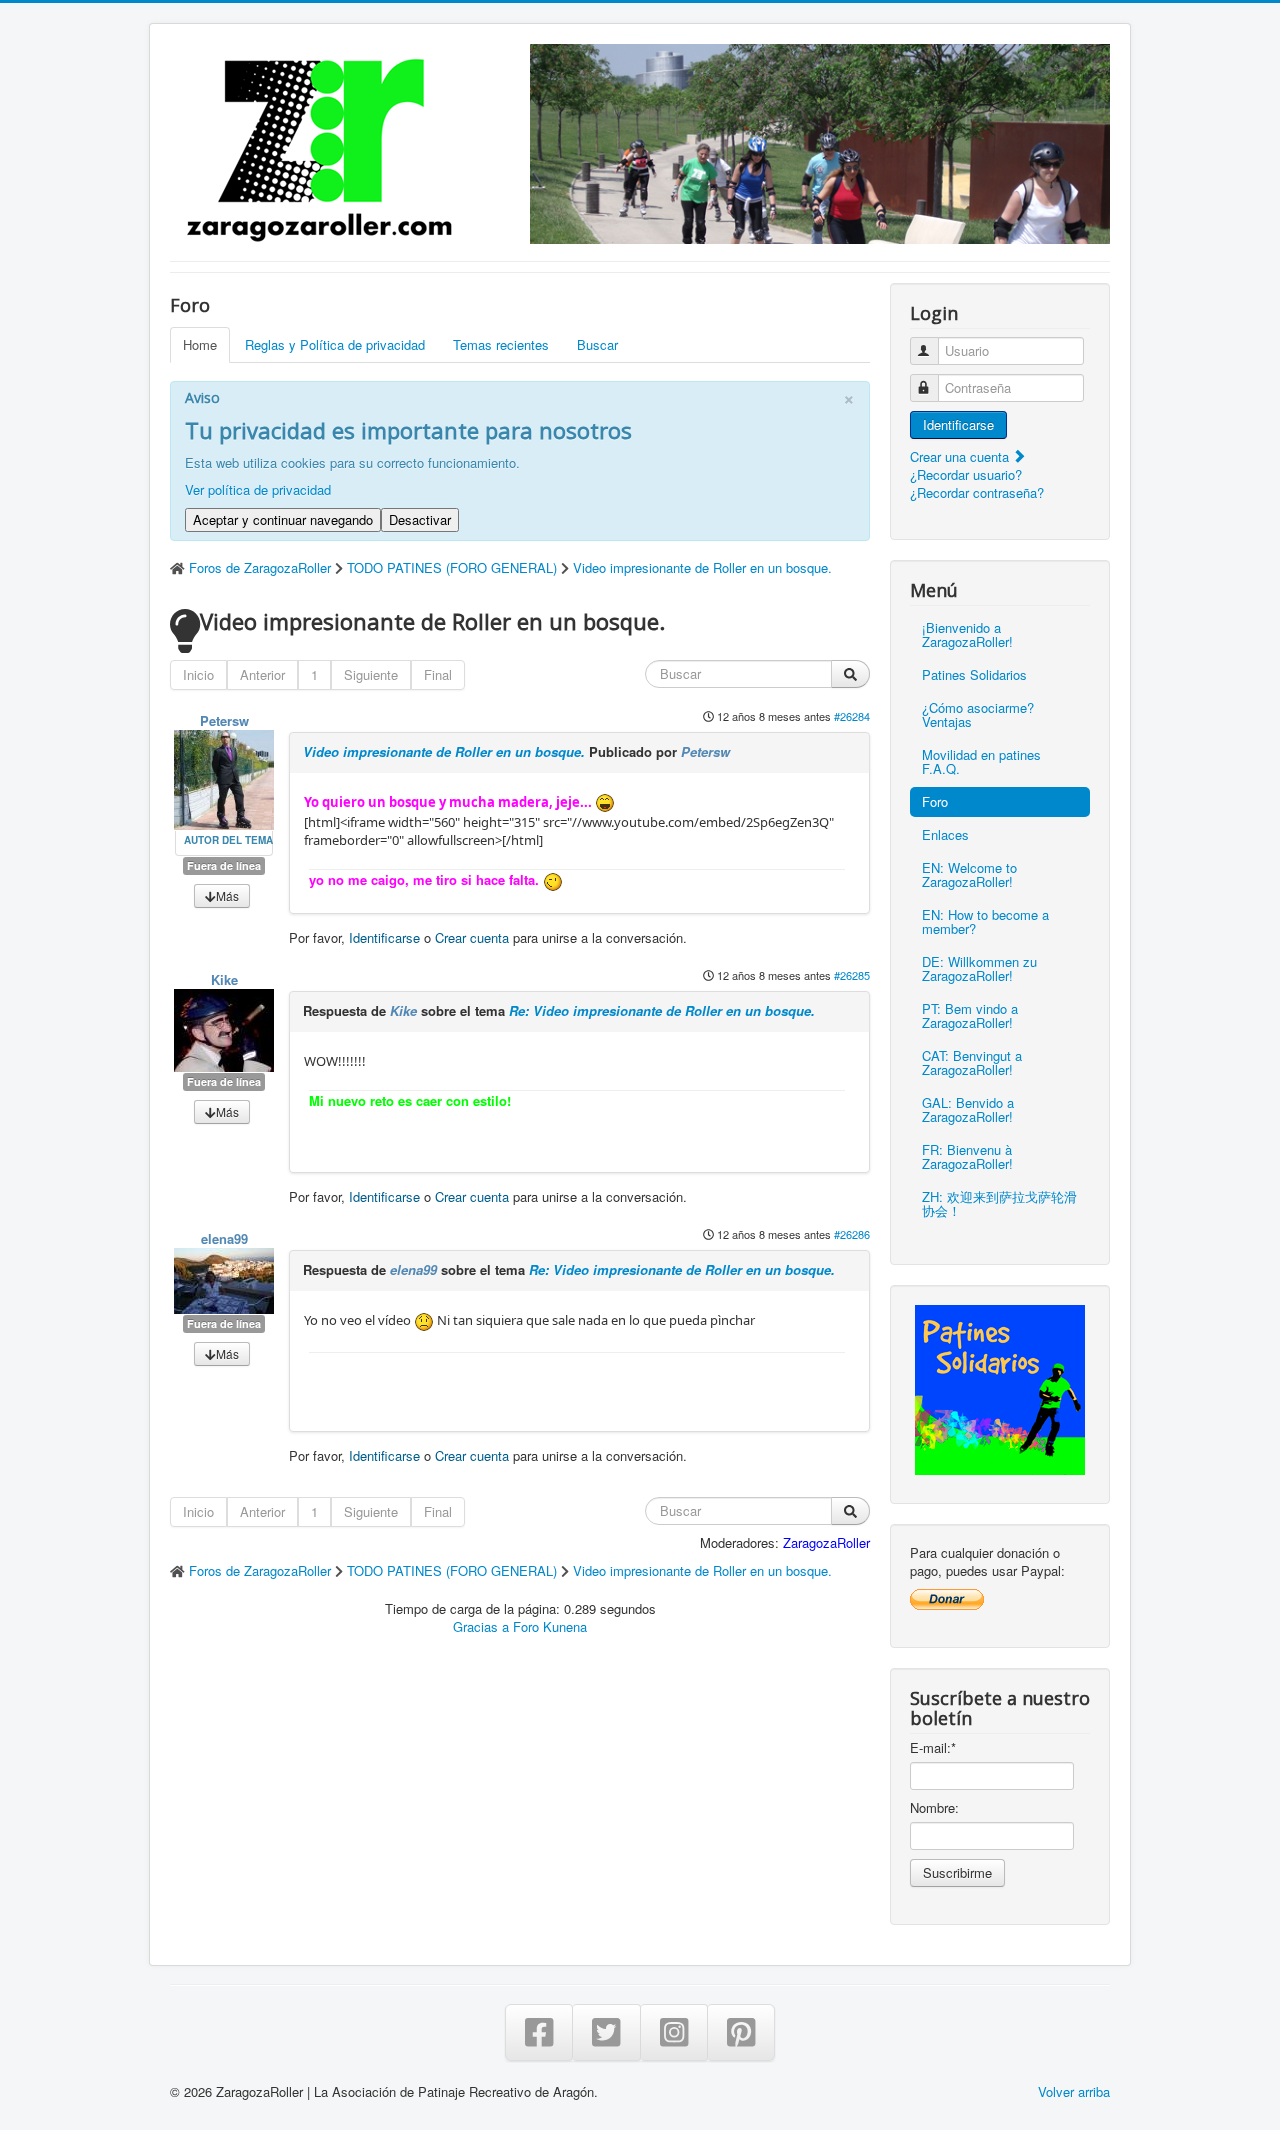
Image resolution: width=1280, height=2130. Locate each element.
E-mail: (933, 1748)
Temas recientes (501, 344)
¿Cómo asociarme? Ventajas (978, 714)
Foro (935, 801)
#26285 (852, 975)
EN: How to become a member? (985, 921)
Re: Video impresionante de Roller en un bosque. (662, 1010)
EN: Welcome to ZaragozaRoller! (969, 874)
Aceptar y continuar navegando (283, 519)
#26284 (852, 716)
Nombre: (934, 1808)
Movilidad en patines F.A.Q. (981, 761)
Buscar (597, 344)
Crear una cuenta (961, 456)
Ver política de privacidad (258, 489)
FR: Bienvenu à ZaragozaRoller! (967, 1156)
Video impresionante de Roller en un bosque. (444, 751)
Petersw (224, 720)
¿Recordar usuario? (966, 474)
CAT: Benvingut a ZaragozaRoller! (972, 1062)
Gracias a (481, 1626)
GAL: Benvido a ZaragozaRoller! (968, 1109)
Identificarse (384, 937)
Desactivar (420, 519)
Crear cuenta (472, 937)
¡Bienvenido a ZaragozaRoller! (967, 634)
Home (200, 344)
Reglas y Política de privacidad (335, 344)
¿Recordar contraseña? (977, 492)
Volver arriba (1074, 2091)
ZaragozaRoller (826, 1542)
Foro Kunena (550, 1626)
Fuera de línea (224, 865)
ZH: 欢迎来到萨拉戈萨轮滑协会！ (999, 1203)
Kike (224, 979)
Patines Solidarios (974, 674)
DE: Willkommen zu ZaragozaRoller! (979, 968)
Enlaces (945, 834)
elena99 (224, 1238)
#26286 (852, 1234)
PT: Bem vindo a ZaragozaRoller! (970, 1015)
